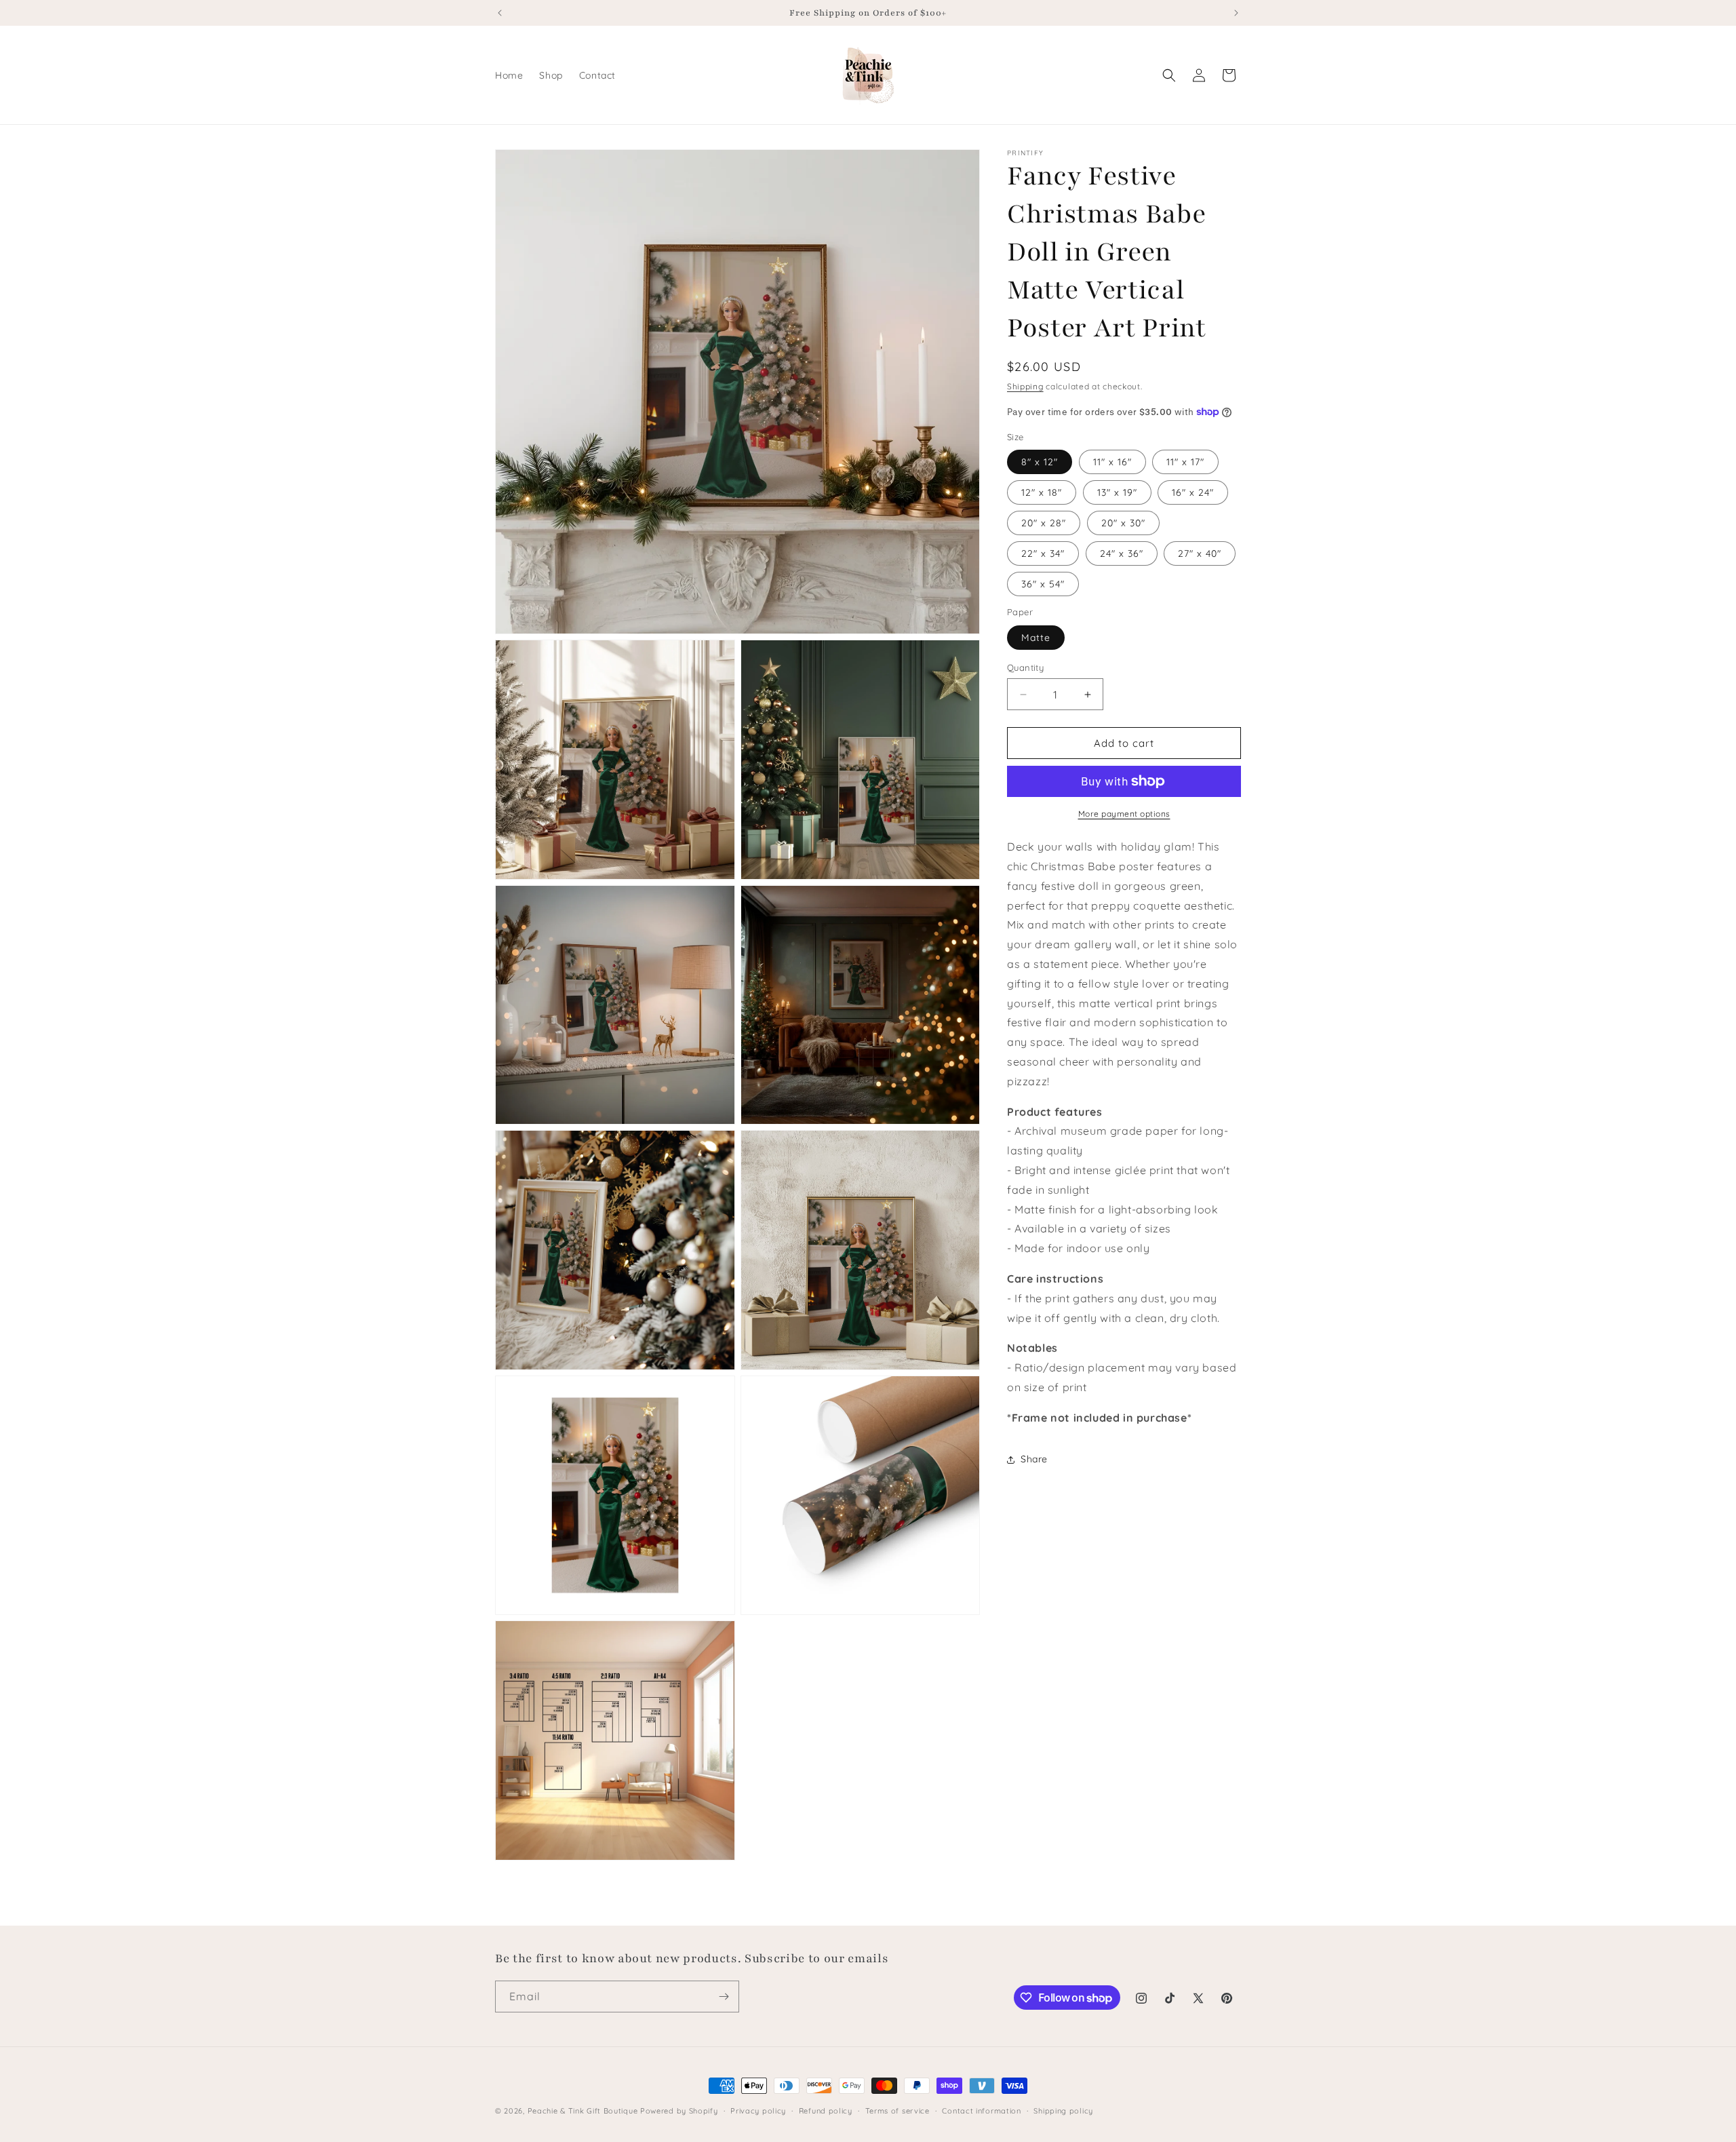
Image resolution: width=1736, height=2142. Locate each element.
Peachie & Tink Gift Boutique (583, 2111)
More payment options (1124, 814)
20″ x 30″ (1123, 523)
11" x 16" (1112, 462)
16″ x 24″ (1193, 492)
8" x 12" (1040, 462)
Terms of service (897, 2111)
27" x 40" (1200, 553)
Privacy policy (758, 2111)
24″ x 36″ (1122, 553)
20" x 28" (1044, 523)
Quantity (1025, 667)
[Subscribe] (724, 1997)
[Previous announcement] (500, 13)
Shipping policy (1063, 2111)
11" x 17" (1185, 462)
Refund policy (826, 2111)
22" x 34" (1043, 553)
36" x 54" (1043, 584)
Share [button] (1034, 1459)
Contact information (981, 2111)
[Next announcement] (1236, 13)
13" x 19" (1117, 492)
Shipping (1025, 386)
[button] (1169, 75)
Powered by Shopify (679, 2111)
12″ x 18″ (1042, 492)
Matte (1036, 638)
